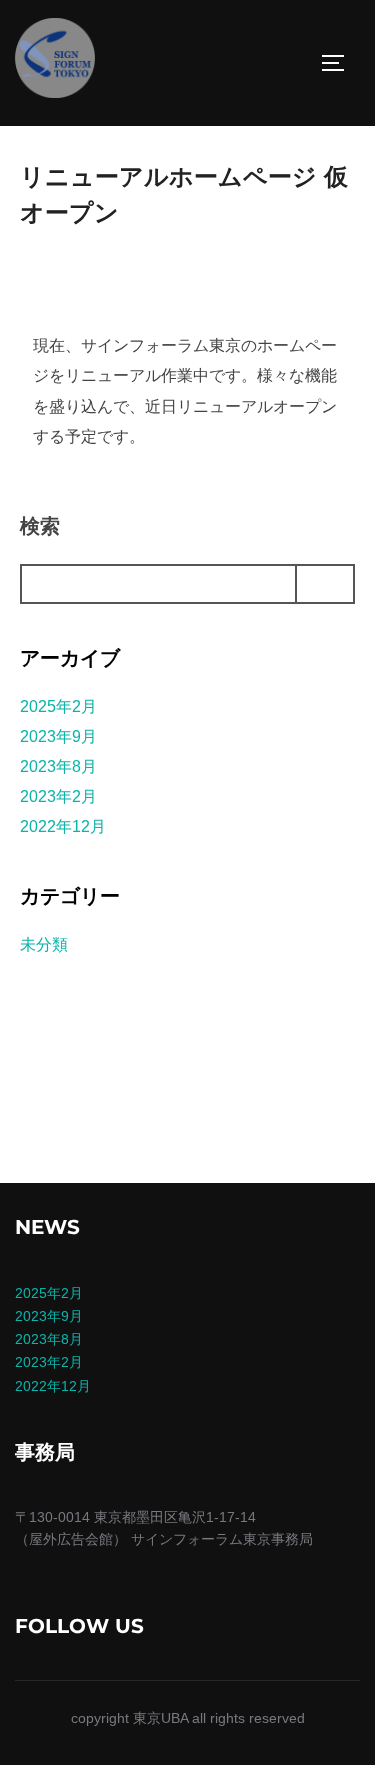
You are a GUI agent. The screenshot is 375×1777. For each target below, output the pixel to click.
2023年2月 (58, 796)
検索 (40, 526)
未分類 (44, 944)
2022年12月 (63, 826)
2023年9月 (58, 736)
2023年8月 (58, 766)
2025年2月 (58, 706)
